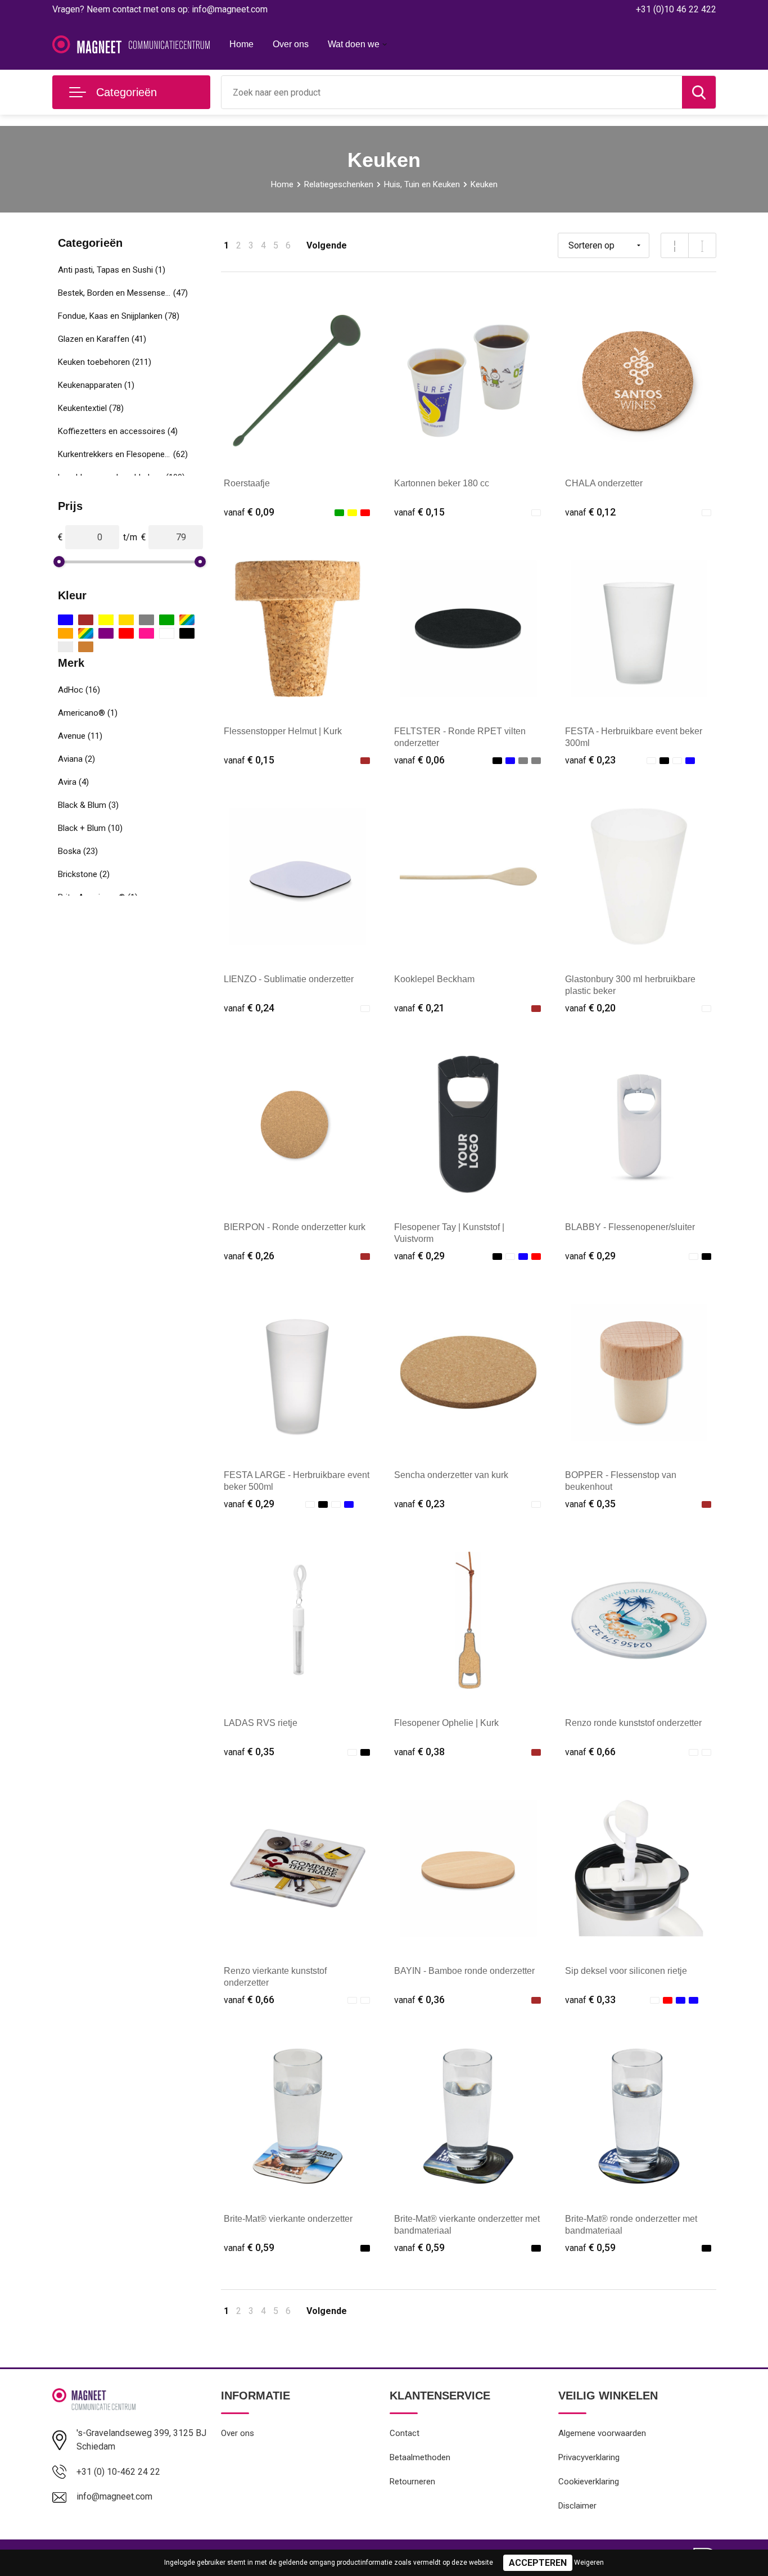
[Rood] (126, 633)
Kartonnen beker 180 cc (442, 483)
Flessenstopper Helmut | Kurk (283, 731)
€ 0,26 (249, 1256)
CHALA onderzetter (604, 483)
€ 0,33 (590, 1999)
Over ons (291, 44)
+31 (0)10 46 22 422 (676, 9)
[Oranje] (65, 633)
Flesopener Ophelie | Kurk (446, 1723)
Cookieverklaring (589, 2482)
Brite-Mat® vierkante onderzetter (288, 2219)
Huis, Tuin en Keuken (422, 184)
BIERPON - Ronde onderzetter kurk (295, 1227)
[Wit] (167, 633)
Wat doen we (354, 44)
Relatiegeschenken (339, 184)
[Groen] (167, 620)
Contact (405, 2433)
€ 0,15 (419, 512)
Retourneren (412, 2482)
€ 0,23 (590, 760)
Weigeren (589, 2563)
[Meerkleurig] (187, 620)
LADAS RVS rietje (261, 1723)
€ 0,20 (590, 1008)
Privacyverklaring (589, 2457)
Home (241, 44)
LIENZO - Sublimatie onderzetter (289, 979)
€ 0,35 (590, 1504)
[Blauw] (65, 620)
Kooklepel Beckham (434, 979)
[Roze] (146, 633)
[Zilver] (65, 647)
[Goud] (126, 620)
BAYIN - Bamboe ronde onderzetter (464, 1971)
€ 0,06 (419, 760)
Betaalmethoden (420, 2457)
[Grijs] (146, 620)
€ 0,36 (419, 1999)
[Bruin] (86, 620)
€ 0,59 (249, 2247)
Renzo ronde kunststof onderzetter (633, 1723)
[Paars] (106, 633)
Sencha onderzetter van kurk (451, 1475)
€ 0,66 (590, 1752)
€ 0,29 (419, 1256)
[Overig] (86, 633)
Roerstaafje (247, 483)
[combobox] (452, 92)
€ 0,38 (419, 1752)
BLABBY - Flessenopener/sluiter (630, 1227)
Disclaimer (577, 2506)
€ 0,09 (249, 512)
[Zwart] (187, 633)
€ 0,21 (419, 1008)
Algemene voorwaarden (602, 2433)
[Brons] (86, 647)
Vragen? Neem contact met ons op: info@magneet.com (160, 9)
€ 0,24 (249, 1008)
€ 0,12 (590, 512)
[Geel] (106, 620)
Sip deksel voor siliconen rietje (626, 1971)
